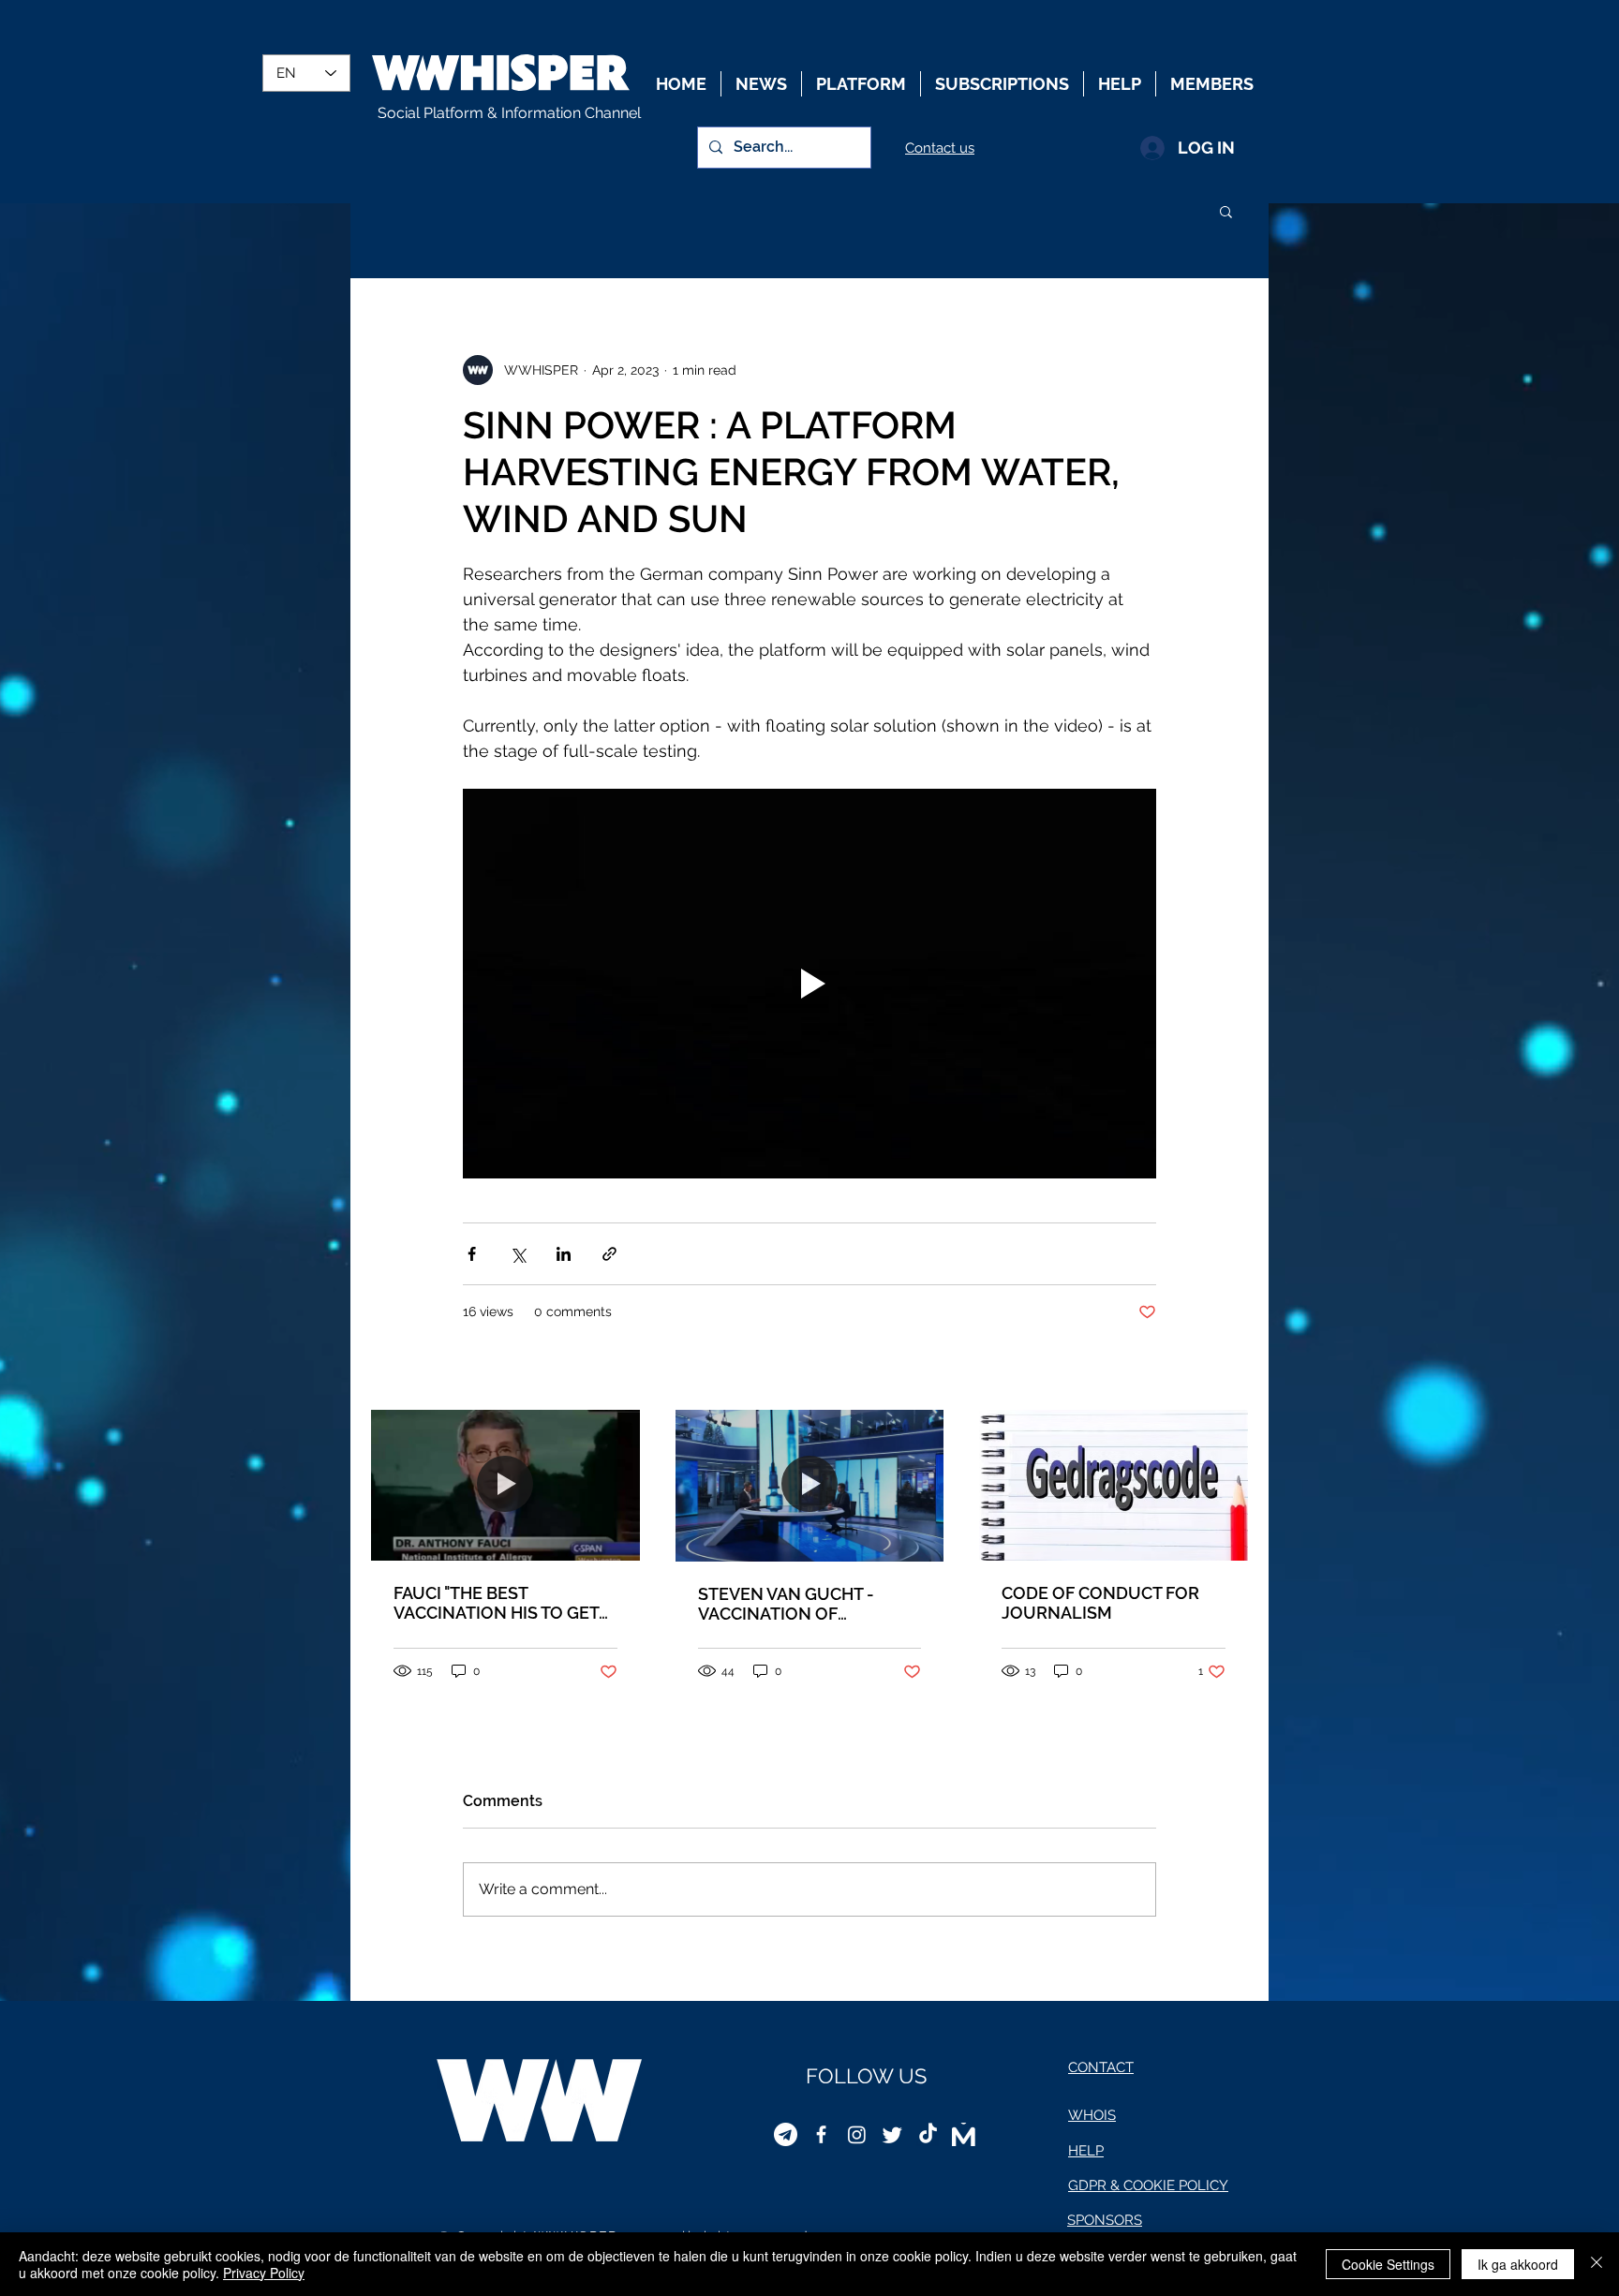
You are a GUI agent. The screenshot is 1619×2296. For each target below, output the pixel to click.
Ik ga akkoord (1518, 2264)
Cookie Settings (1388, 2264)
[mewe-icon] (964, 2134)
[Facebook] (821, 2134)
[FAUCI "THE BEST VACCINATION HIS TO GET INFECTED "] (505, 1485)
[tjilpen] (892, 2134)
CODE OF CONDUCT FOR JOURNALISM (1100, 1603)
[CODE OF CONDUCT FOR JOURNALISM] (1114, 1485)
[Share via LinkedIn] (564, 1254)
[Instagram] (857, 2134)
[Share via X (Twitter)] (518, 1254)
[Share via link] (609, 1254)
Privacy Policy (264, 2273)
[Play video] (809, 984)
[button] (1226, 211)
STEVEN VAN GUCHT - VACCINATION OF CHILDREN (786, 1604)
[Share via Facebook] (472, 1254)
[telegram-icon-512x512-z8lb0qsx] (786, 2134)
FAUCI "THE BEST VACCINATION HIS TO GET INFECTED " (496, 1603)
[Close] (1597, 2264)
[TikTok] (928, 2134)
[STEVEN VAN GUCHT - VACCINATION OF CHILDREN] (810, 1485)
